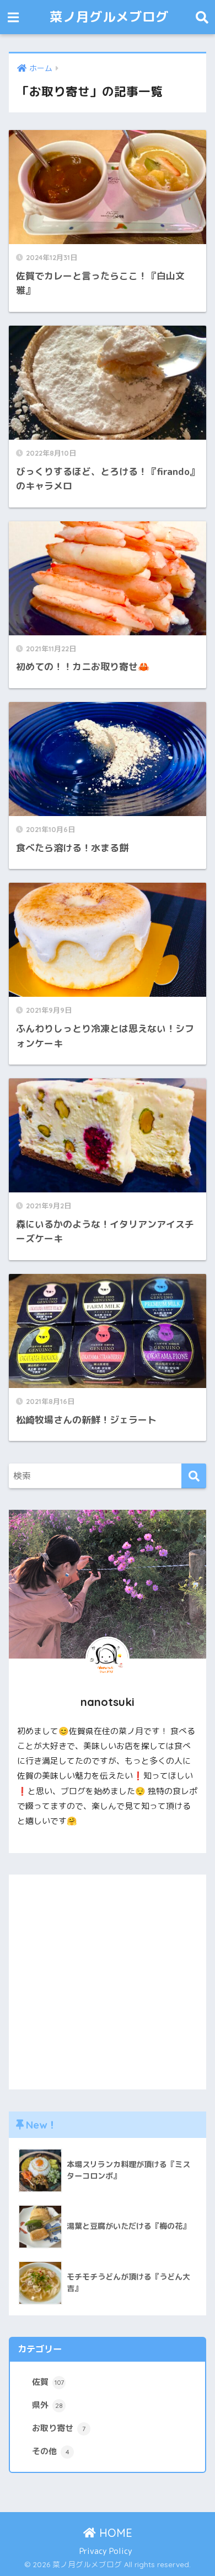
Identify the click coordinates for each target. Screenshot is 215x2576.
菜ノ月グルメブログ (109, 17)
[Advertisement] (108, 1982)
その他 (51, 2451)
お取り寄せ (59, 2428)
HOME (114, 2533)
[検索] (194, 1476)
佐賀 (48, 2382)
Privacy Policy (106, 2551)
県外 (47, 2405)
